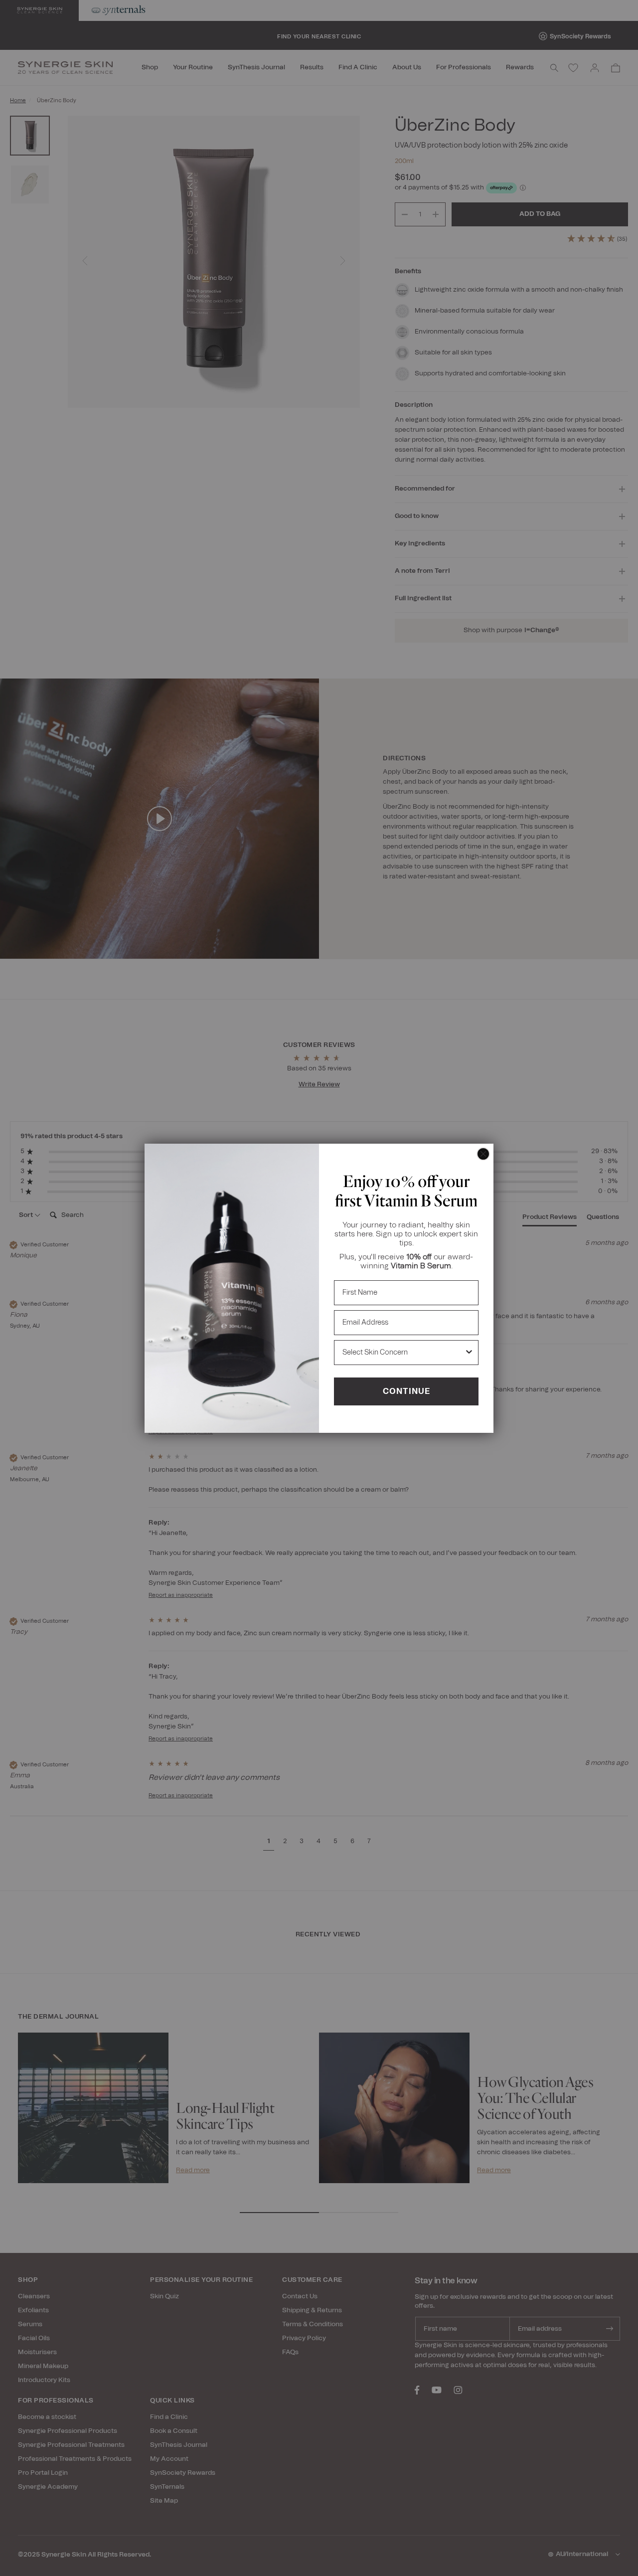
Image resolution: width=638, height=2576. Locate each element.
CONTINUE (406, 1391)
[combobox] (403, 1353)
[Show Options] (469, 1353)
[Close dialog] (483, 1154)
